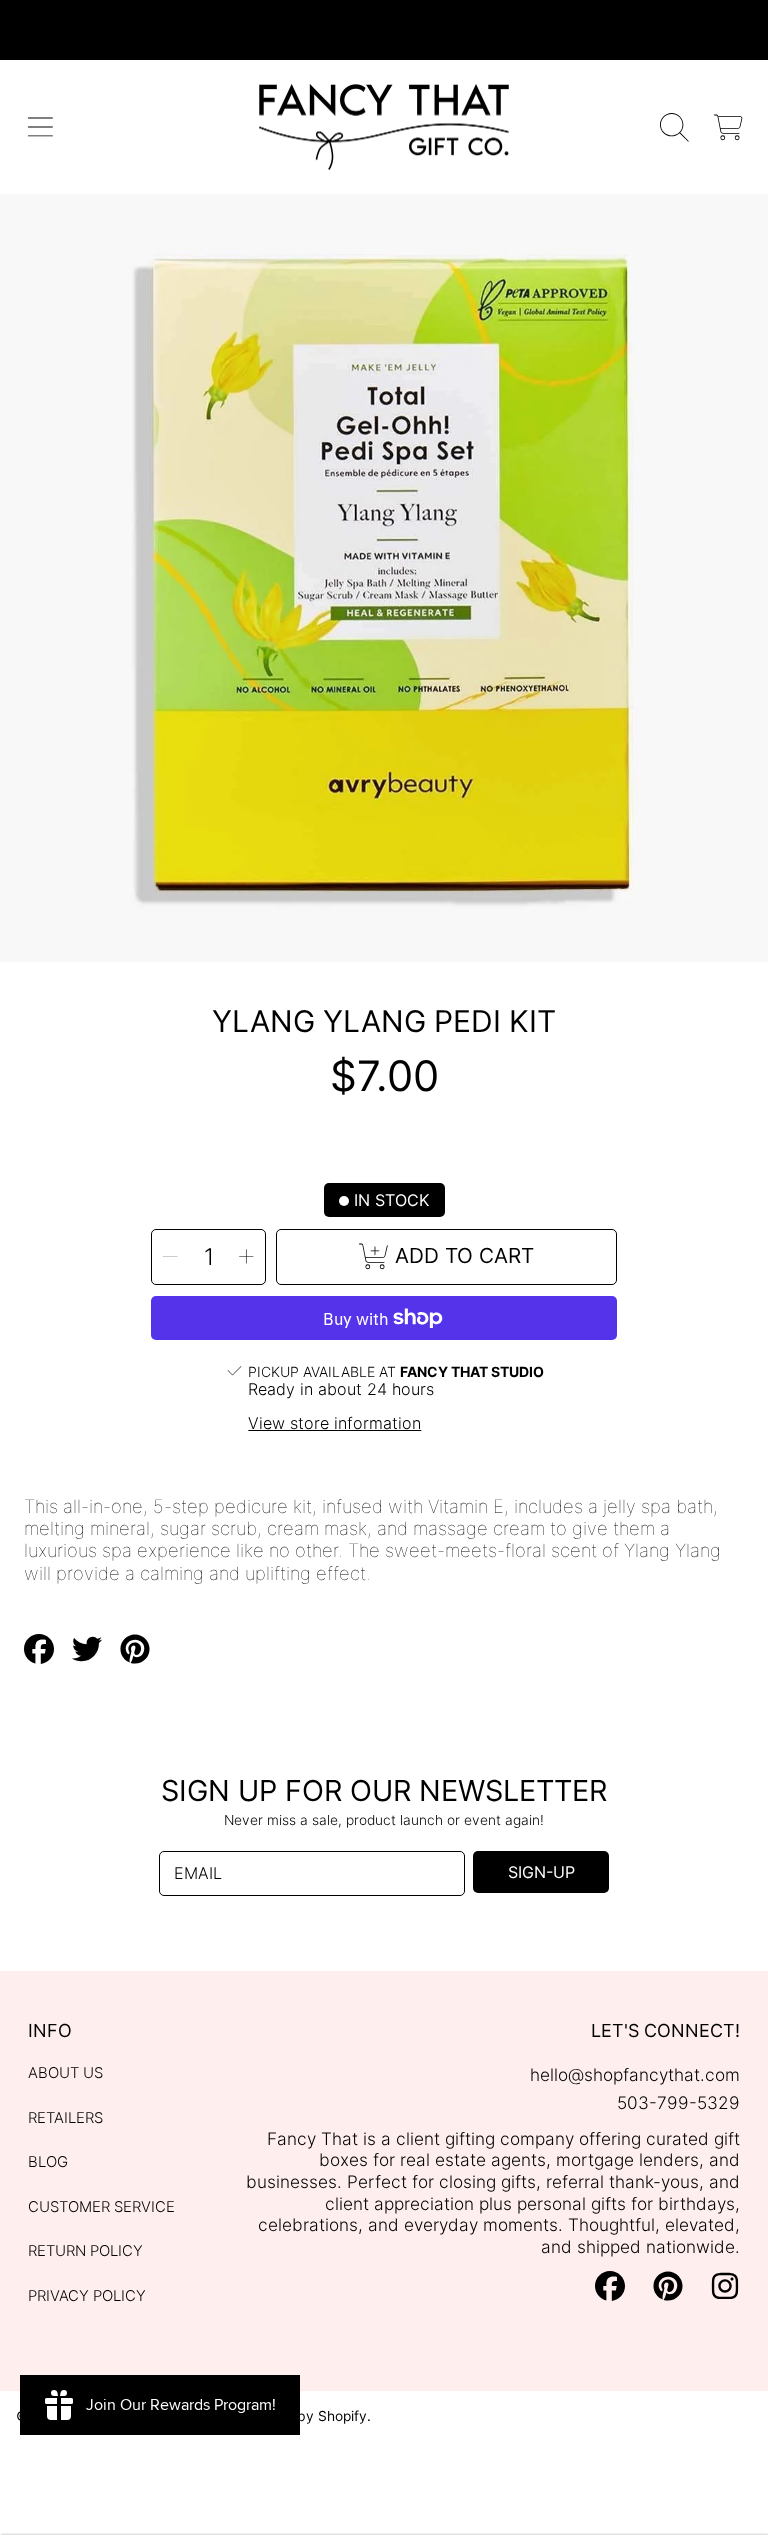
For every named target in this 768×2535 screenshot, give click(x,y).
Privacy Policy (87, 2296)
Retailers (65, 2118)
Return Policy (85, 2251)
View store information (334, 1423)
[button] (40, 127)
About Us (65, 2073)
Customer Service (101, 2207)
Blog (48, 2162)
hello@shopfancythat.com (635, 2074)
